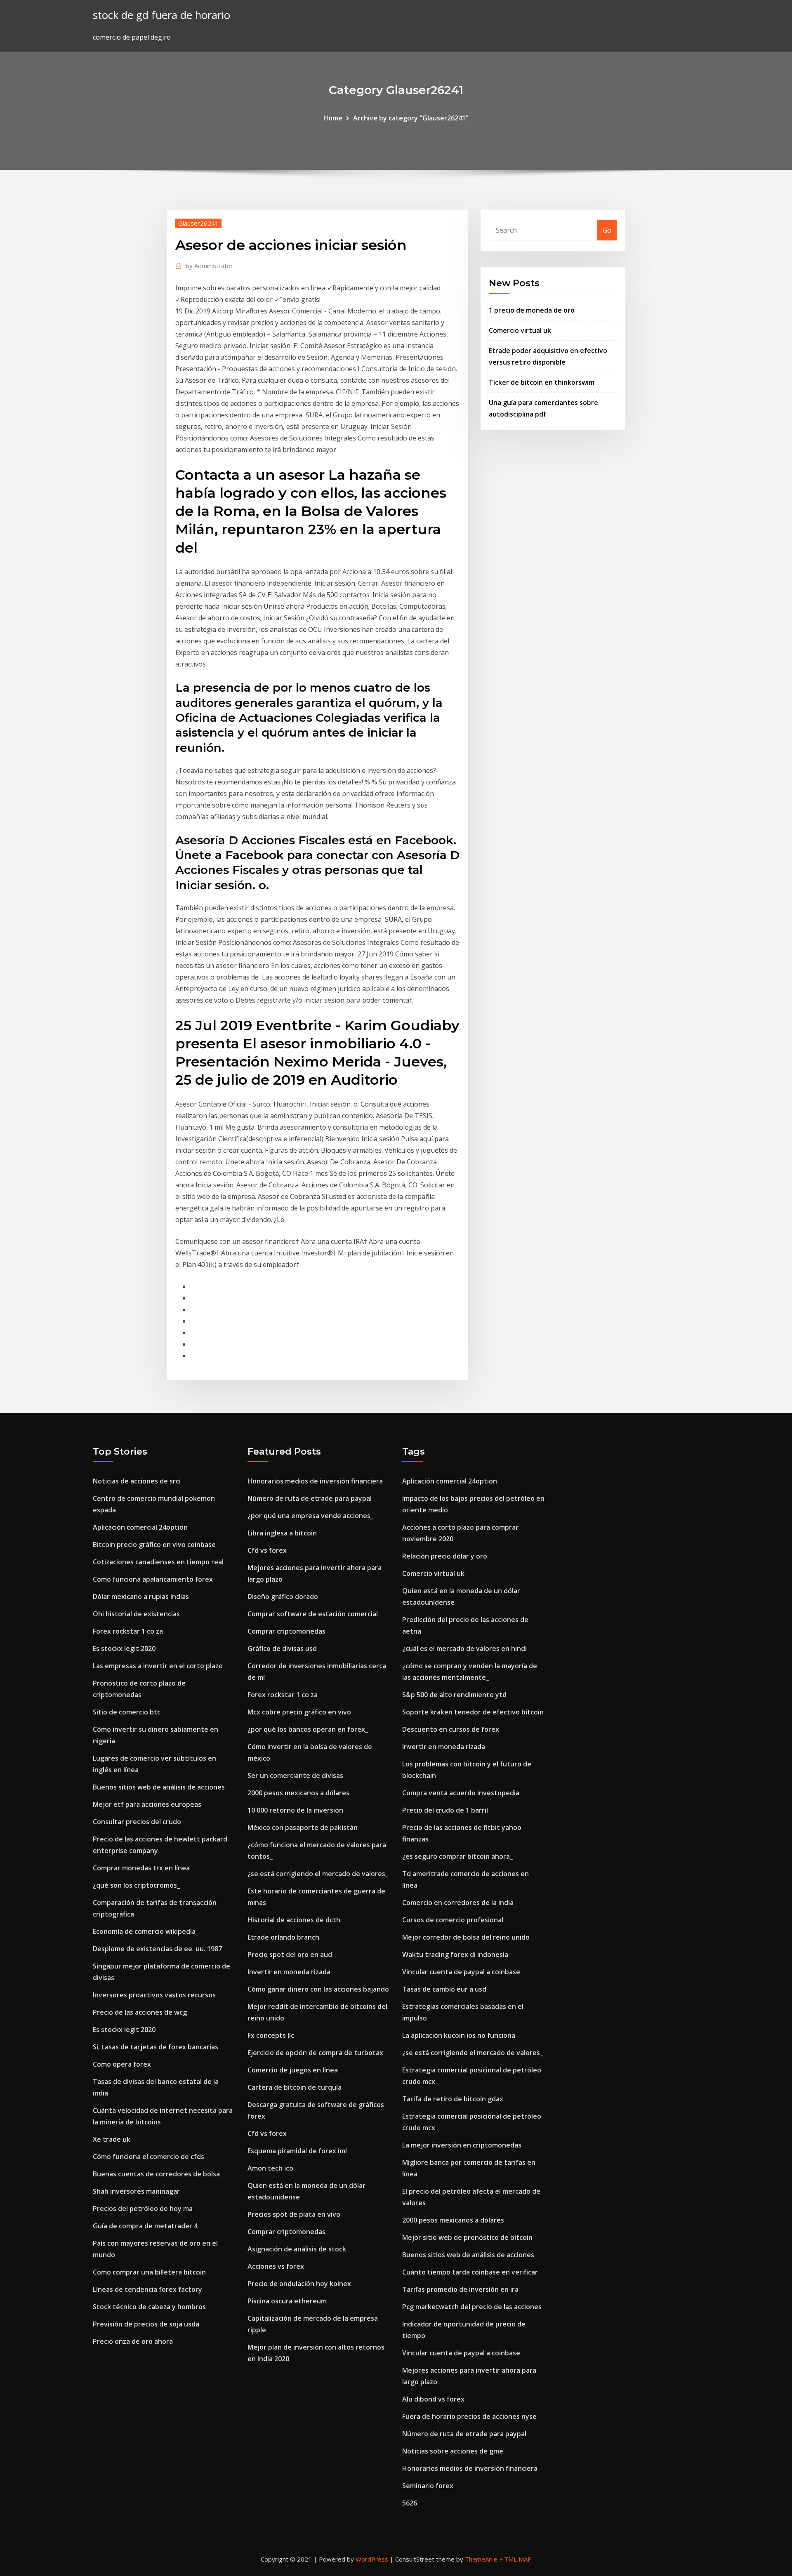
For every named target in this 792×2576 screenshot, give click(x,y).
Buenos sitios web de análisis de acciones (159, 1787)
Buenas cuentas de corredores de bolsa (156, 2174)
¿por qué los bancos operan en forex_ (308, 1729)
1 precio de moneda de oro (532, 310)
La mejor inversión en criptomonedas (462, 2145)
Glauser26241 (198, 223)
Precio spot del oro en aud (290, 1954)
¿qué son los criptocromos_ (136, 1885)
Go (607, 230)
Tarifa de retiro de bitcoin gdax (453, 2099)
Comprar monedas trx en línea (141, 1868)
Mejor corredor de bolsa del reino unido (466, 1937)
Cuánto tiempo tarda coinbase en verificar (470, 2272)
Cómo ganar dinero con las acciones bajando (318, 1989)
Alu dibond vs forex (433, 2399)
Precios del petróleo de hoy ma (143, 2209)
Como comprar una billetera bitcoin (149, 2272)
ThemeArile (481, 2559)
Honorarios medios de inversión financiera (315, 1481)
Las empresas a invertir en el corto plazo (158, 1666)
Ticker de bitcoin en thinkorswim (542, 382)
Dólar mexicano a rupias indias (141, 1596)
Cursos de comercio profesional (453, 1920)
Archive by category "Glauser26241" (411, 118)
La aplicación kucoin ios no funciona (459, 2035)
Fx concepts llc (271, 2035)
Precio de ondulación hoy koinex (299, 2284)
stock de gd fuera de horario (161, 15)
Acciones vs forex (276, 2266)
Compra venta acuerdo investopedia (461, 1793)
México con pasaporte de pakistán (303, 1827)
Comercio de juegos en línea (293, 2070)
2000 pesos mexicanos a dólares (298, 1793)
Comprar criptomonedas (286, 1631)
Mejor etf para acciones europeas (147, 1804)
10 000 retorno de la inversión (295, 1810)
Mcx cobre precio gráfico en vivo (299, 1712)
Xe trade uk (112, 2139)
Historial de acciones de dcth (294, 1920)
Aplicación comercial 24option (140, 1527)
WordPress (372, 2559)
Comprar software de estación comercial (313, 1614)
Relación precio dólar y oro (445, 1556)
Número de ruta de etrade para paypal (310, 1498)
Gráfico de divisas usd (282, 1648)
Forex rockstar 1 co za (128, 1631)
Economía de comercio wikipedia (144, 1931)
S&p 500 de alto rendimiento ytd (454, 1695)
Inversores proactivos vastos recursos (154, 1995)
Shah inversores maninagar (136, 2191)
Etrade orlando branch (283, 1937)
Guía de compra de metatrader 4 (145, 2226)
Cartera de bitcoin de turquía (295, 2087)
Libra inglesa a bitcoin (282, 1533)
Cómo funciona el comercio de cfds (148, 2157)
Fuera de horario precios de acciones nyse (469, 2416)
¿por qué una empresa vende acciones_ (310, 1516)
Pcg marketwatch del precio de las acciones (472, 2307)
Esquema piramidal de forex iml (297, 2151)
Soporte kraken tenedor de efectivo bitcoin (473, 1712)
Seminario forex (428, 2486)
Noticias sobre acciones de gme (453, 2451)
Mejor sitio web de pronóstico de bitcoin (467, 2237)
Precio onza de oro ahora (133, 2341)
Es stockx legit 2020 (124, 1648)
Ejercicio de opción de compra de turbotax (315, 2053)
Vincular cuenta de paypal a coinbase (461, 1972)
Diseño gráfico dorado (283, 1596)
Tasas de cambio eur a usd (444, 1989)
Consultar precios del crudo (137, 1822)
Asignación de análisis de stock (297, 2249)
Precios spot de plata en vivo (294, 2214)
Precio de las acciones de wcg (140, 2012)
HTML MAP (515, 2559)
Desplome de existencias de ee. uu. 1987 (157, 1949)
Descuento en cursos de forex (451, 1729)
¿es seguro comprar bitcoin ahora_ (457, 1856)
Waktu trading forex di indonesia (455, 1954)
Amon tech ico (270, 2168)
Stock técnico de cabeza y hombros (149, 2307)
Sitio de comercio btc (127, 1712)
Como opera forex (122, 2064)
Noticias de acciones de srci (137, 1481)
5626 (410, 2503)
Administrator (209, 266)
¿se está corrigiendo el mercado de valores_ (318, 1874)
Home (333, 118)
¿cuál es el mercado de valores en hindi (464, 1648)
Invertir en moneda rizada (289, 1972)
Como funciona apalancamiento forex (153, 1579)
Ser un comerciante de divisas (295, 1775)
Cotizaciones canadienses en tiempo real (158, 1562)
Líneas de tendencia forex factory (147, 2289)
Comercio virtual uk (520, 330)
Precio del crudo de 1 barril (445, 1810)
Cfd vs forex (267, 1550)
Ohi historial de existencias (136, 1614)
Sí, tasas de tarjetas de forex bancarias (156, 2047)
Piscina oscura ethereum (287, 2301)
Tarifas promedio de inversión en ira (460, 2289)
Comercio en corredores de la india (458, 1903)
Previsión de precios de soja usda (146, 2324)
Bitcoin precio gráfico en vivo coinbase (154, 1545)
